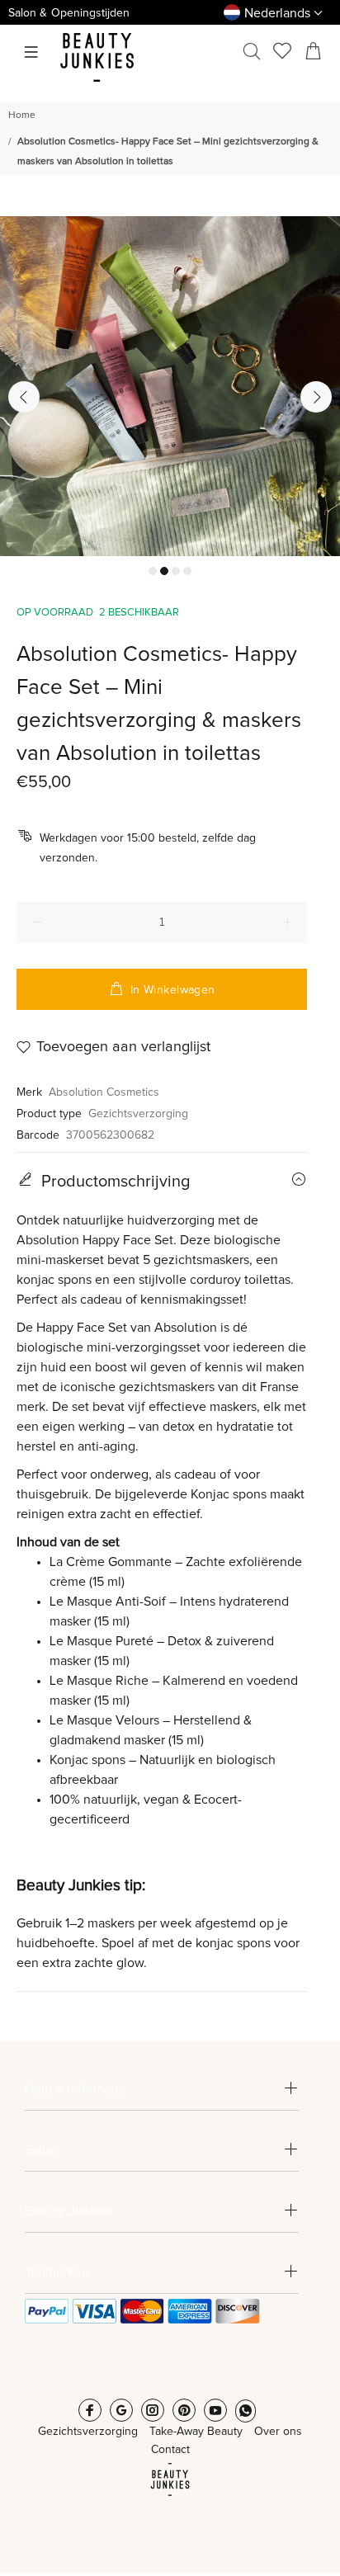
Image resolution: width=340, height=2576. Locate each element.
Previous (24, 397)
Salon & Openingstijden (69, 13)
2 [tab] (164, 571)
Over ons (278, 2432)
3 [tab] (176, 571)
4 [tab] (187, 571)
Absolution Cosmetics (104, 1092)
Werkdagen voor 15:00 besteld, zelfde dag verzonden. (148, 848)
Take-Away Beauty (196, 2432)
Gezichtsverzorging (138, 1114)
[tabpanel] (170, 386)
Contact (170, 2450)
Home (22, 116)
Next (316, 397)
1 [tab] (153, 571)
